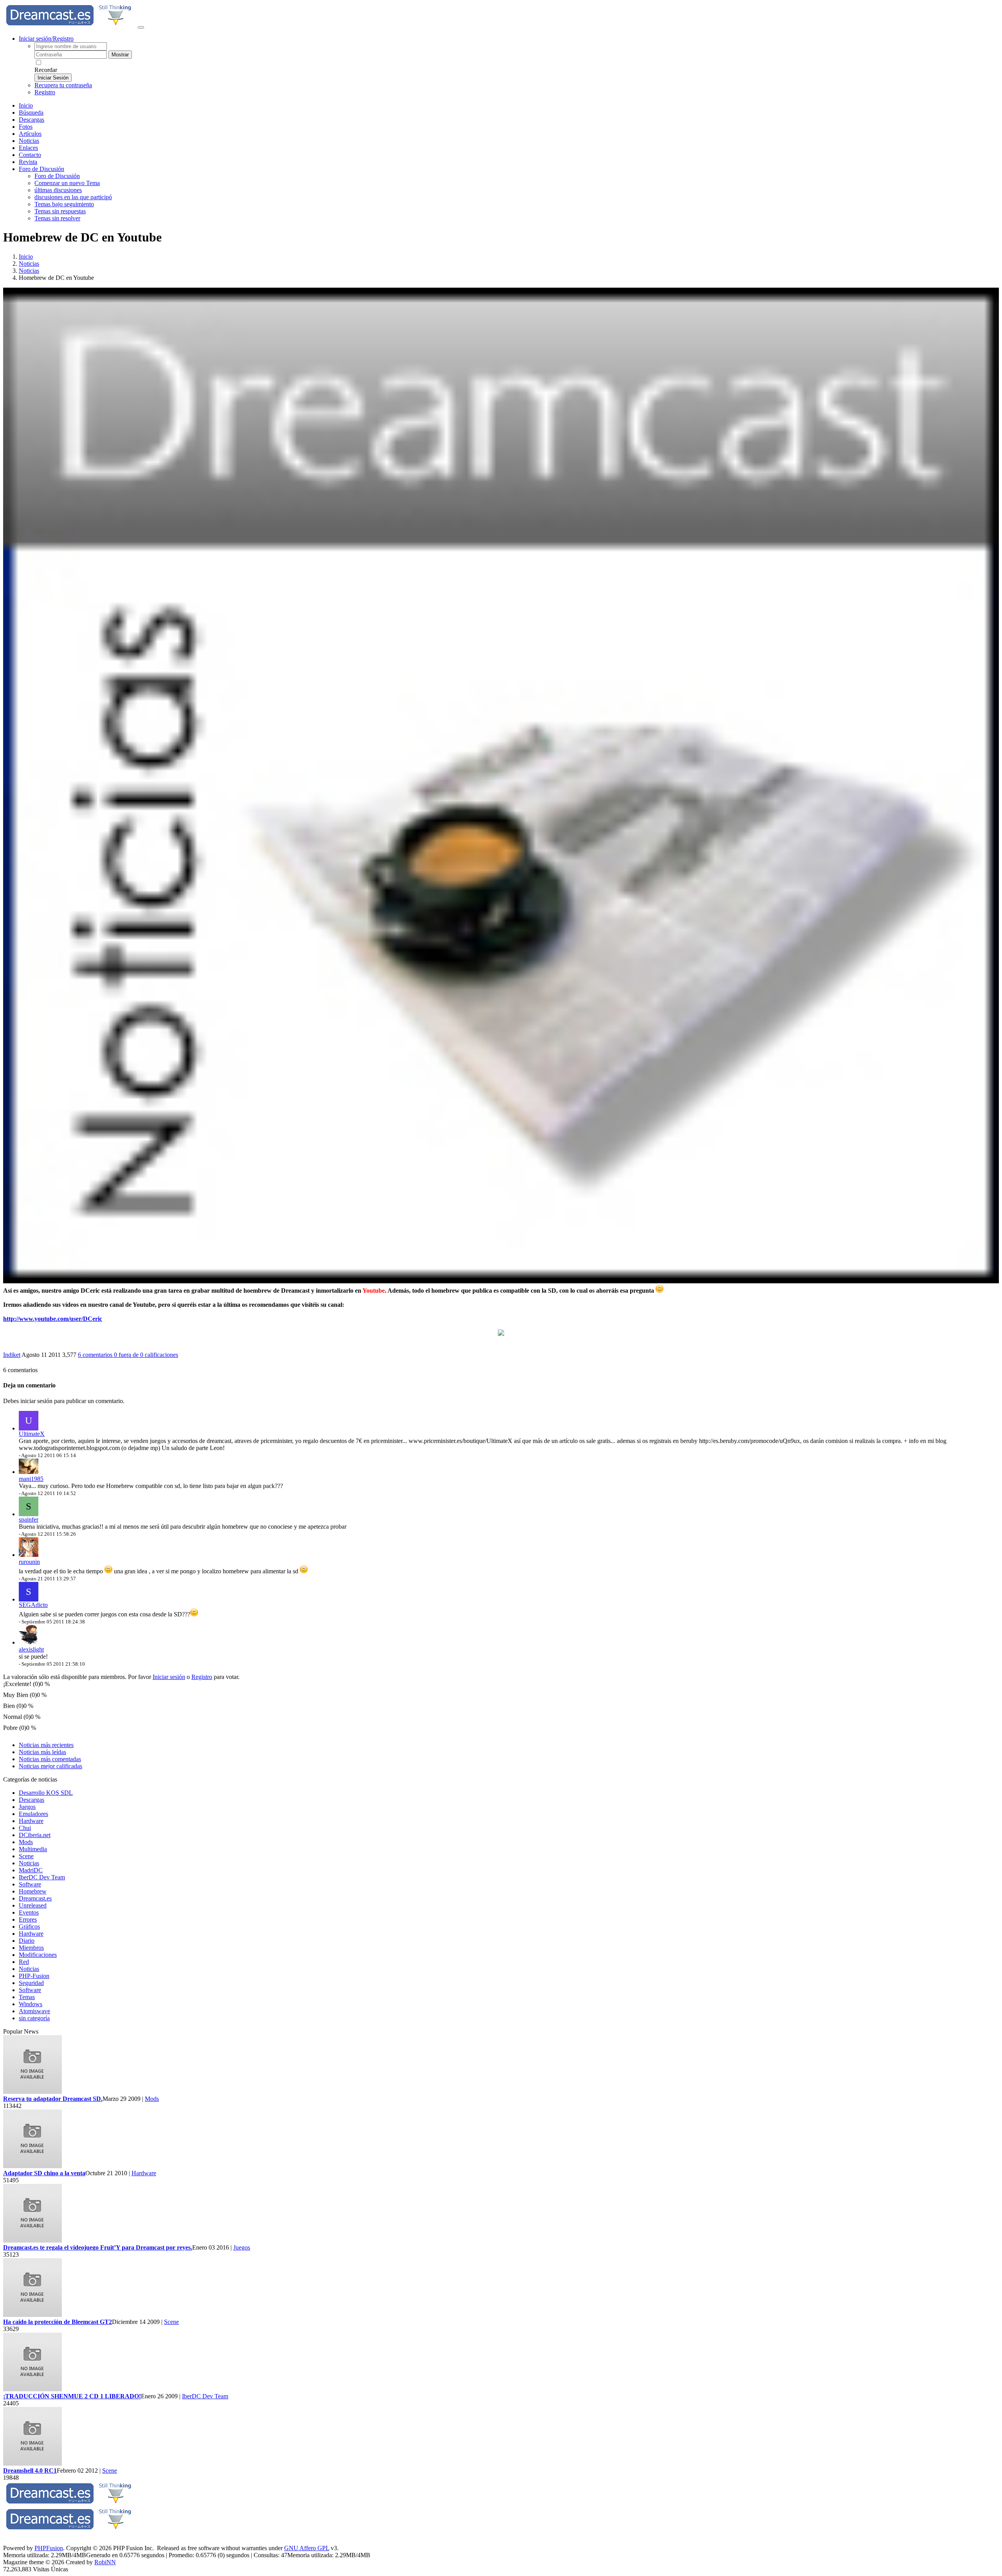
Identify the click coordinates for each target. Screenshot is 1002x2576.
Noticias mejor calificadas (50, 1766)
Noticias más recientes (46, 1745)
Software (30, 1884)
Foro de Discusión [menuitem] (57, 176)
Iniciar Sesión (53, 78)
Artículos (30, 134)
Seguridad (31, 1983)
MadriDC (31, 1870)
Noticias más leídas (42, 1752)
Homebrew (33, 1891)
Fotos (26, 127)
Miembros (31, 1948)
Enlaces (28, 148)
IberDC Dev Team (42, 1877)
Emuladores (33, 1814)
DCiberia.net (35, 1835)
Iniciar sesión (169, 1677)
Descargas (32, 120)
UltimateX (32, 1434)
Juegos (27, 1807)
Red (24, 1962)
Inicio (26, 105)
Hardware (31, 1821)
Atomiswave (34, 2011)
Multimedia (33, 1849)
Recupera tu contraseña (63, 85)
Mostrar (120, 55)
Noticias (29, 141)
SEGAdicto (33, 1605)
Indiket (12, 1355)
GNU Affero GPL (307, 2548)
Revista (28, 162)
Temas (27, 1997)
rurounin (29, 1562)
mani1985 (31, 1479)
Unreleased (33, 1905)
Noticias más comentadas (50, 1759)
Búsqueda (31, 113)
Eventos (29, 1912)
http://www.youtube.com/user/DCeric (53, 1319)
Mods (26, 1842)
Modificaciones (38, 1955)
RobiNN (105, 2562)
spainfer (29, 1519)
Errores (28, 1919)
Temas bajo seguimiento (64, 204)
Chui (25, 1828)
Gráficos (29, 1927)
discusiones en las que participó (73, 197)
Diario (27, 1941)
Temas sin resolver (57, 218)
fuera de (146, 1355)
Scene (26, 1856)
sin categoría (34, 2018)
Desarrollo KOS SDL (46, 1793)
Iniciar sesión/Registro (46, 39)
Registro (45, 92)
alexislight (31, 1649)
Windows (31, 2004)
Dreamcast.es (35, 1898)
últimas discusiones (58, 190)
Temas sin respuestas (60, 211)
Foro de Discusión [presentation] (41, 169)
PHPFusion (49, 2548)
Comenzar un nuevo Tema (67, 183)
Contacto (30, 155)
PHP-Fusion (34, 1976)
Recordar (46, 70)
